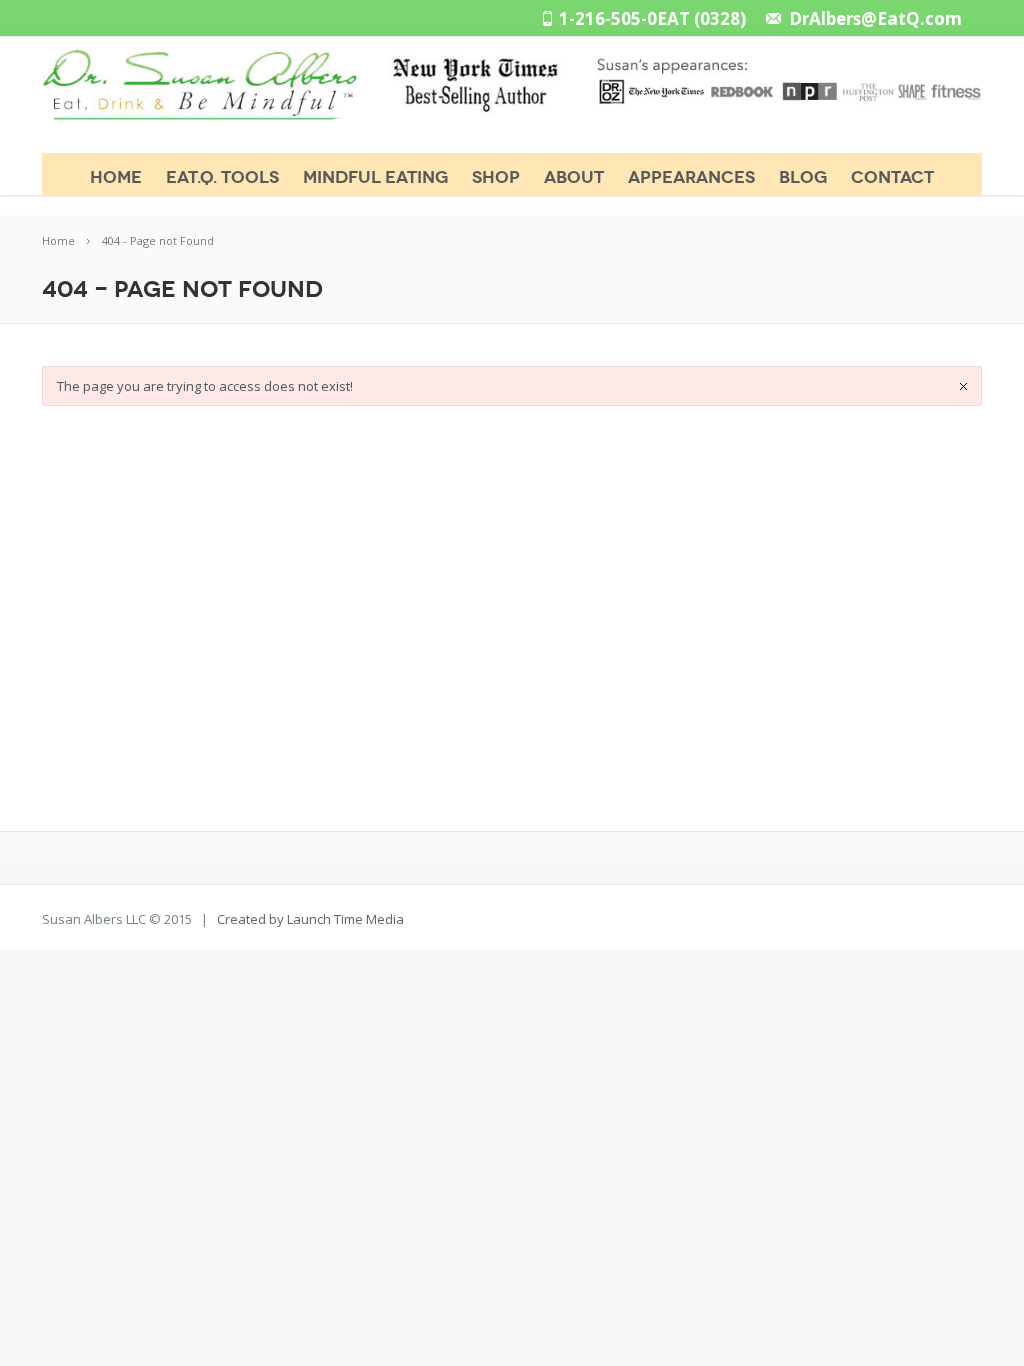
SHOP (496, 177)
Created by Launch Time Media (310, 919)
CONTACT (892, 177)
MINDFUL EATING (375, 177)
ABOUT (574, 177)
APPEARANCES (691, 177)
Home (116, 177)
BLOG (803, 177)
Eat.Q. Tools (222, 177)
